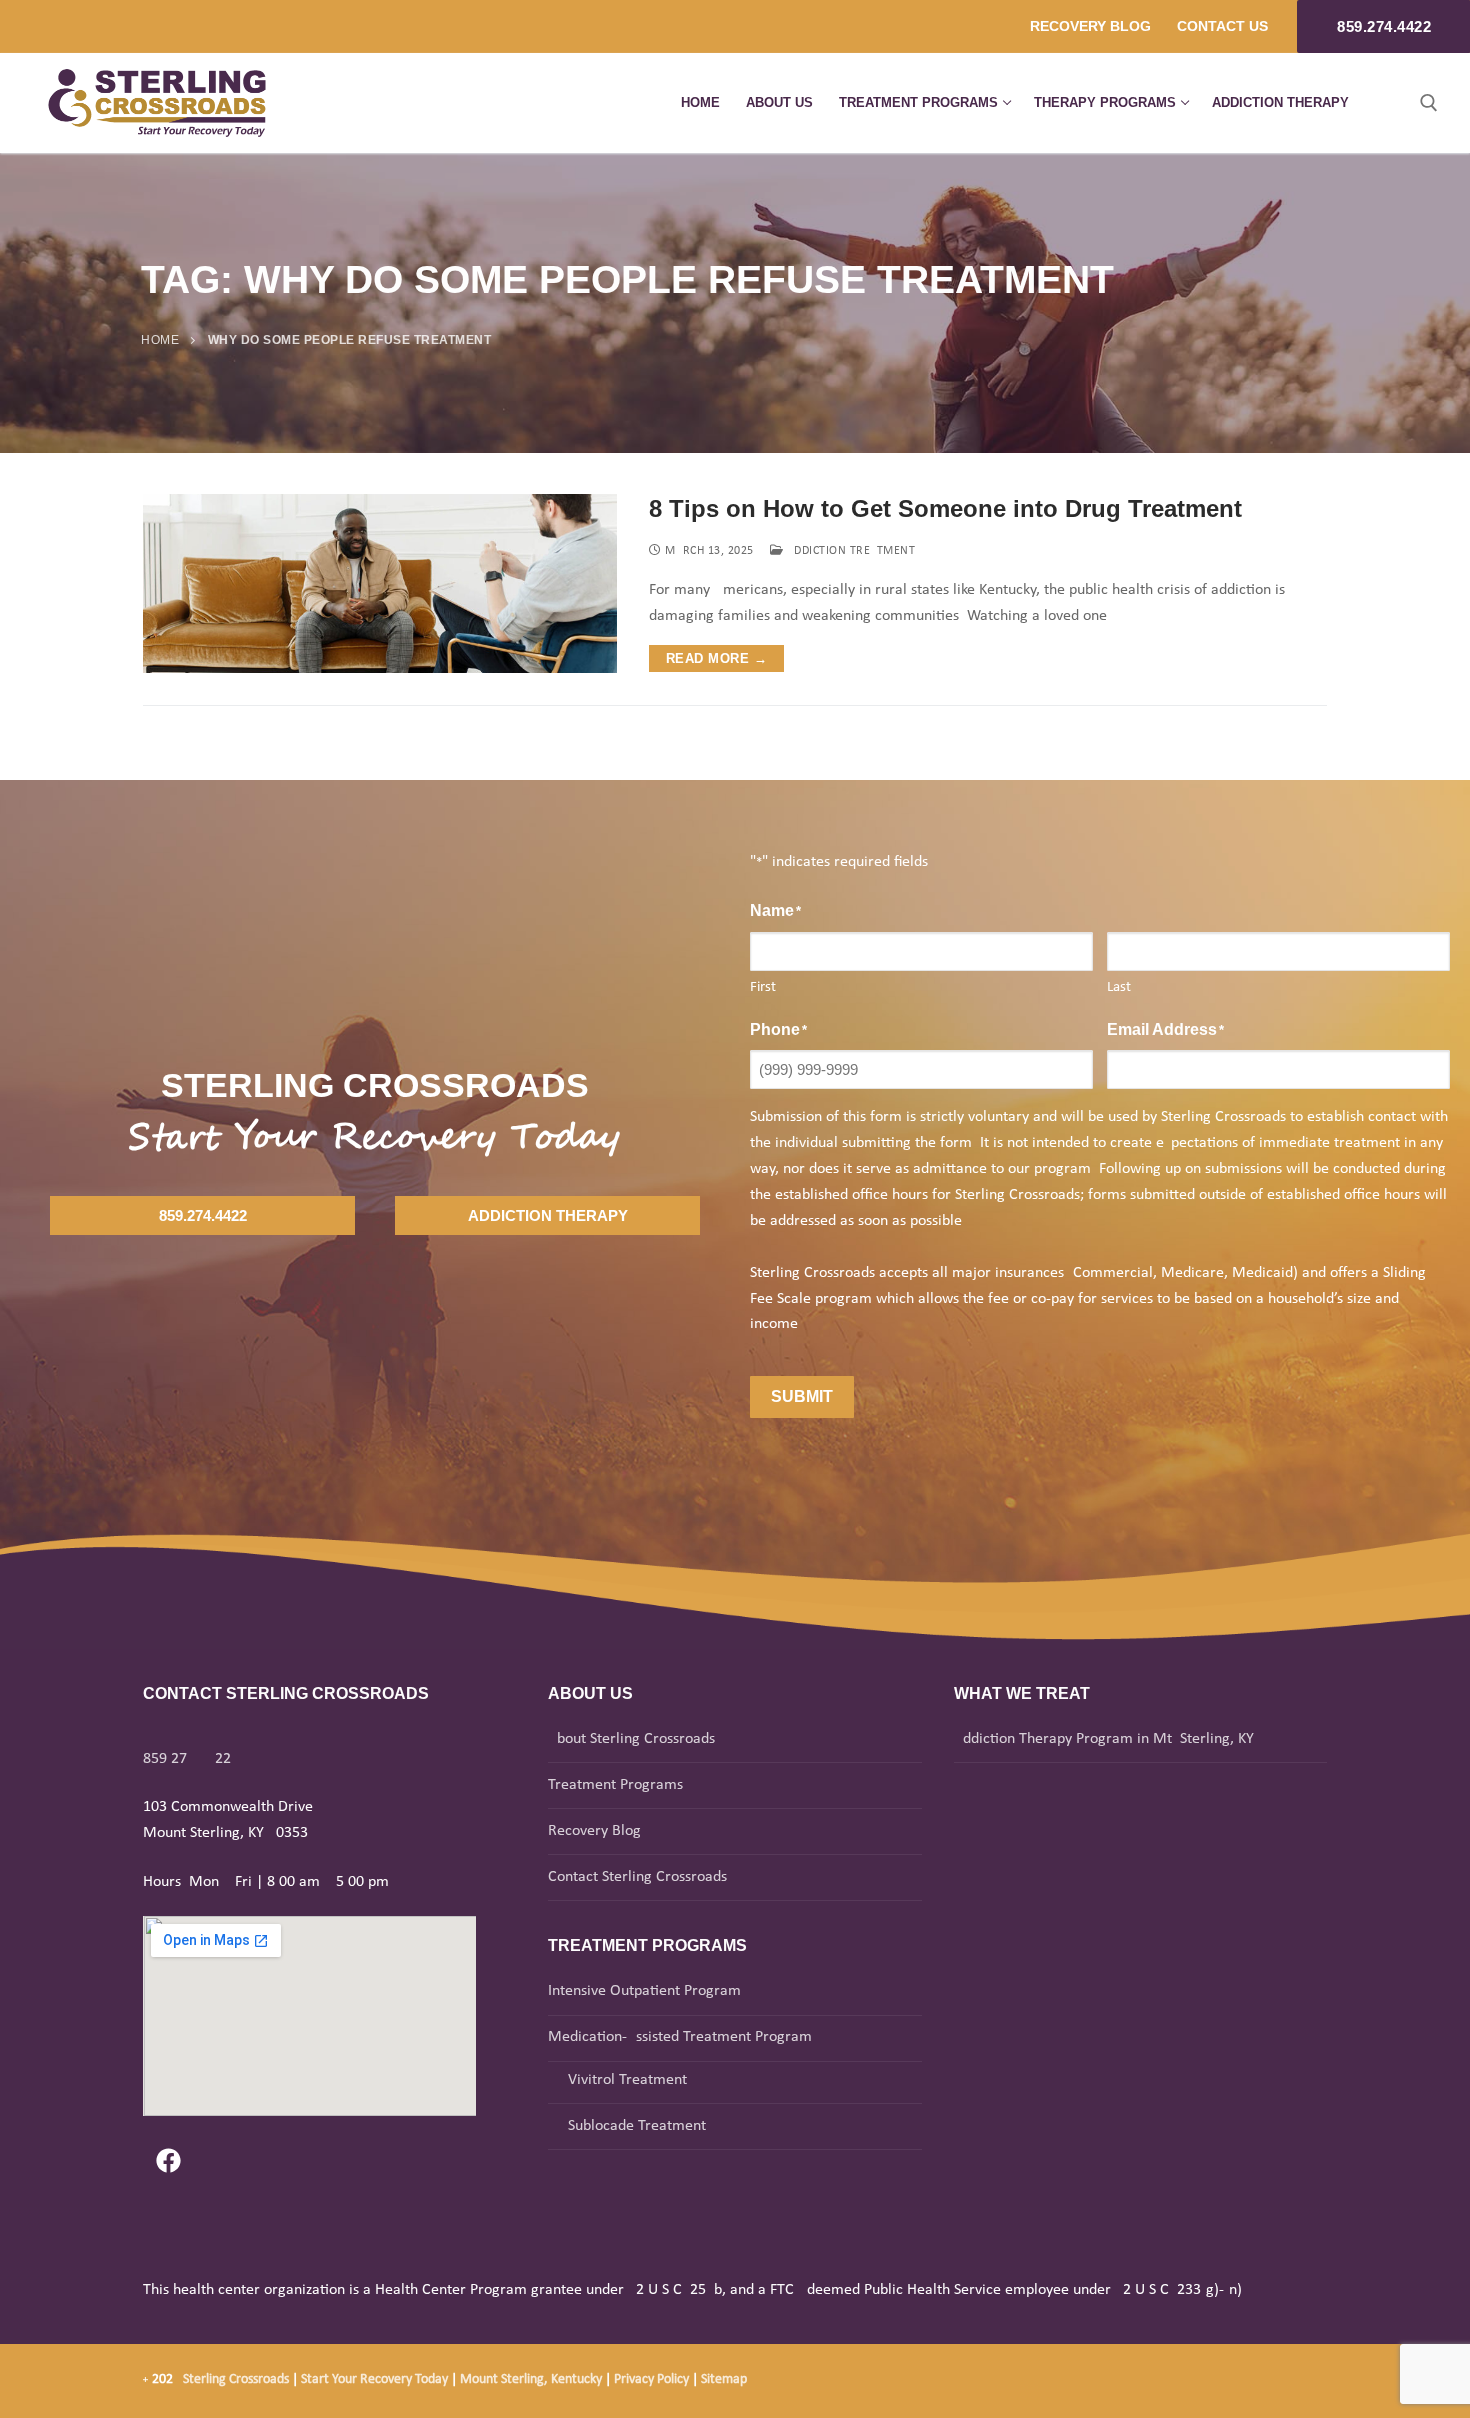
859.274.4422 (187, 1759)
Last (1119, 987)
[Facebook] (168, 2161)
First (763, 987)
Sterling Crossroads (236, 2379)
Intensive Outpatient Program (644, 1991)
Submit (802, 1396)
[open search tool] (1429, 103)
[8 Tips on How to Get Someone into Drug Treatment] (380, 583)
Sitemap (724, 2379)
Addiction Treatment (849, 551)
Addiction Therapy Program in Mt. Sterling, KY (1104, 1739)
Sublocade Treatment (637, 2126)
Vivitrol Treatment (627, 2080)
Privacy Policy (653, 2379)
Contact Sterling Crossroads (637, 1877)
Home (160, 340)
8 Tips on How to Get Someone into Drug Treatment (945, 508)
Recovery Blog (594, 1831)
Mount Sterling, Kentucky (531, 2379)
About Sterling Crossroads (631, 1739)
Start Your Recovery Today (374, 2379)
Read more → (717, 658)
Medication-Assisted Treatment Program (680, 2037)
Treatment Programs (615, 1785)
